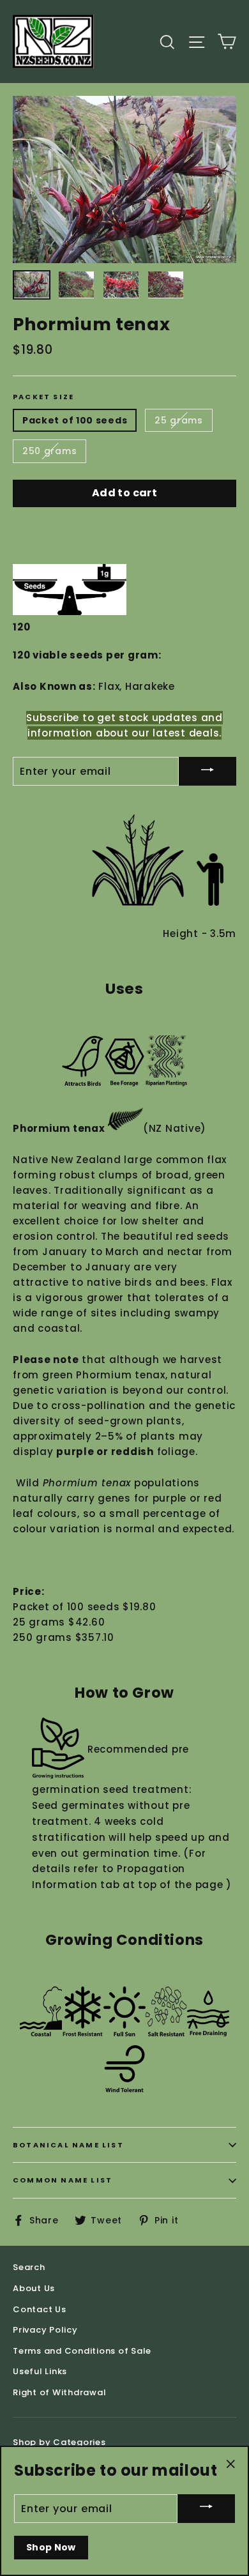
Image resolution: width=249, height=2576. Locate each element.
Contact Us (40, 2309)
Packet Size (43, 397)
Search (29, 2267)
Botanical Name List (68, 2145)
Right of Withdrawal (59, 2392)
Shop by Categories (59, 2442)
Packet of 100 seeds (75, 420)
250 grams (49, 451)
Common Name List (63, 2180)
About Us (34, 2288)
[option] (124, 180)
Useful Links (40, 2371)
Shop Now (51, 2547)
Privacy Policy (45, 2330)
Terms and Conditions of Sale (82, 2351)
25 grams (179, 420)
